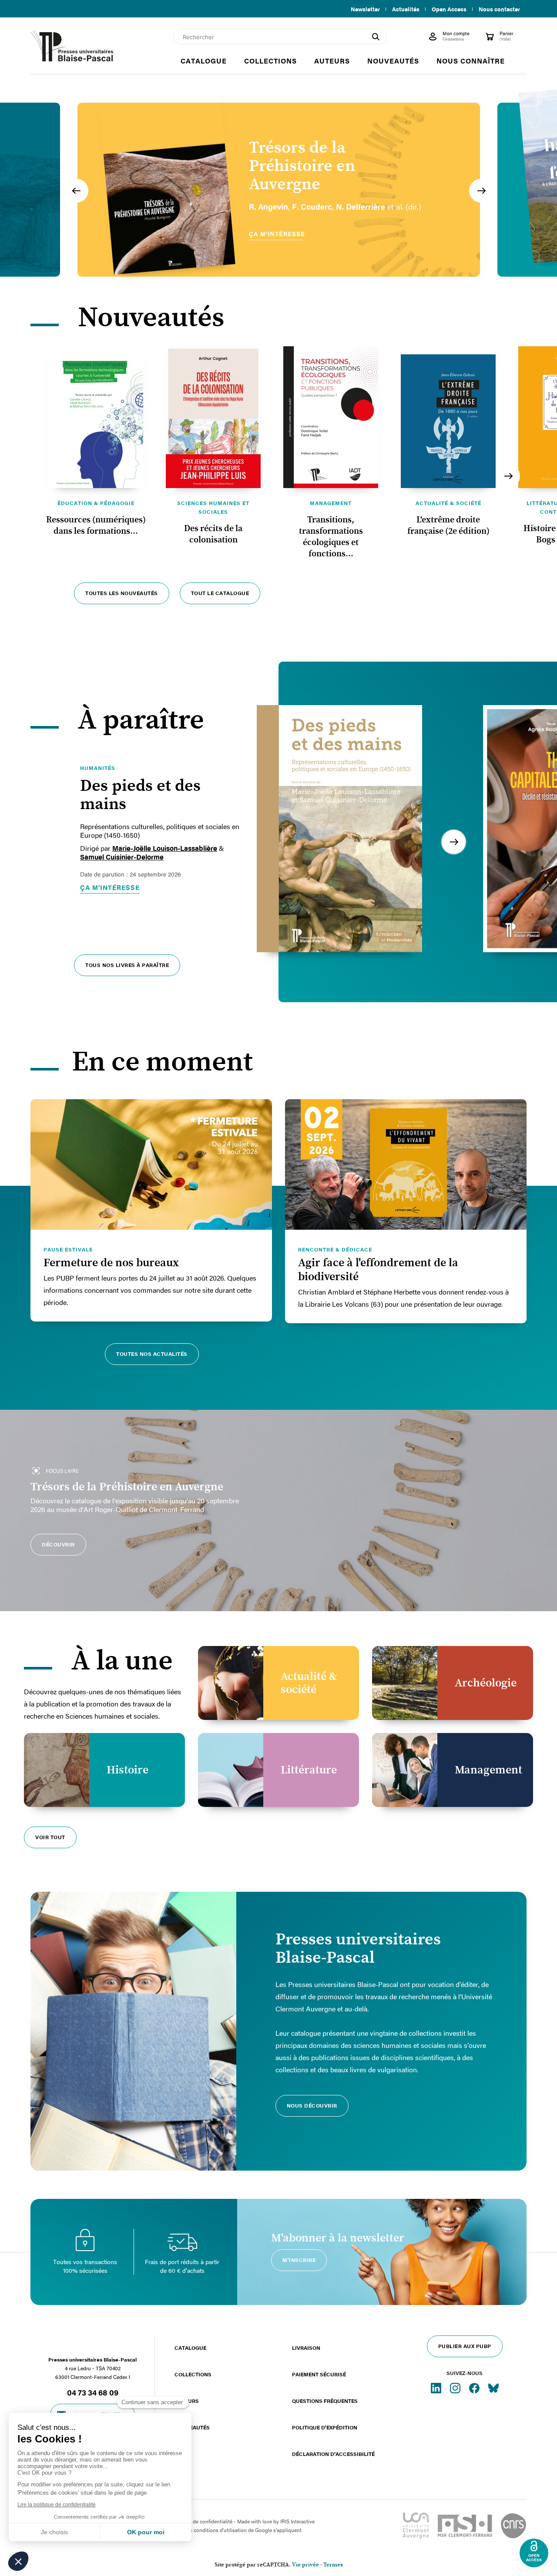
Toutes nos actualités (152, 1354)
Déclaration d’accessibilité (333, 2454)
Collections (193, 2374)
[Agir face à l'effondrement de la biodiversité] (406, 1164)
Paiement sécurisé (319, 2374)
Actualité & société (448, 503)
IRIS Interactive (297, 2521)
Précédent (76, 191)
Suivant (481, 191)
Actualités (406, 9)
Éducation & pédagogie (96, 503)
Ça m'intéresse (110, 887)
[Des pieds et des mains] (339, 829)
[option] (279, 190)
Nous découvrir (312, 2105)
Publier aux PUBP (465, 2346)
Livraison (306, 2348)
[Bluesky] (493, 2388)
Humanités (98, 768)
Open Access (449, 9)
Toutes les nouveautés (122, 593)
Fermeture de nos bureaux (111, 1263)
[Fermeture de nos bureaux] (151, 1164)
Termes (333, 2565)
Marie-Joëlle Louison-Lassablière (165, 848)
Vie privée (305, 2565)
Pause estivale (68, 1249)
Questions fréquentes (325, 2401)
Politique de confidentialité (201, 2521)
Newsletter (365, 9)
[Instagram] (456, 2388)
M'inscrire (299, 2260)
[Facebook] (475, 2388)
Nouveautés (192, 2427)
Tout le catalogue (220, 593)
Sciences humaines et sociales (213, 507)
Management (331, 503)
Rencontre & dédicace (335, 1249)
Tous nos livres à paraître (127, 965)
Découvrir (58, 1544)
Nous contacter (499, 9)
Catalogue (190, 2348)
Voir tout (50, 1837)
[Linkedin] (437, 2388)
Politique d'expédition (325, 2427)
